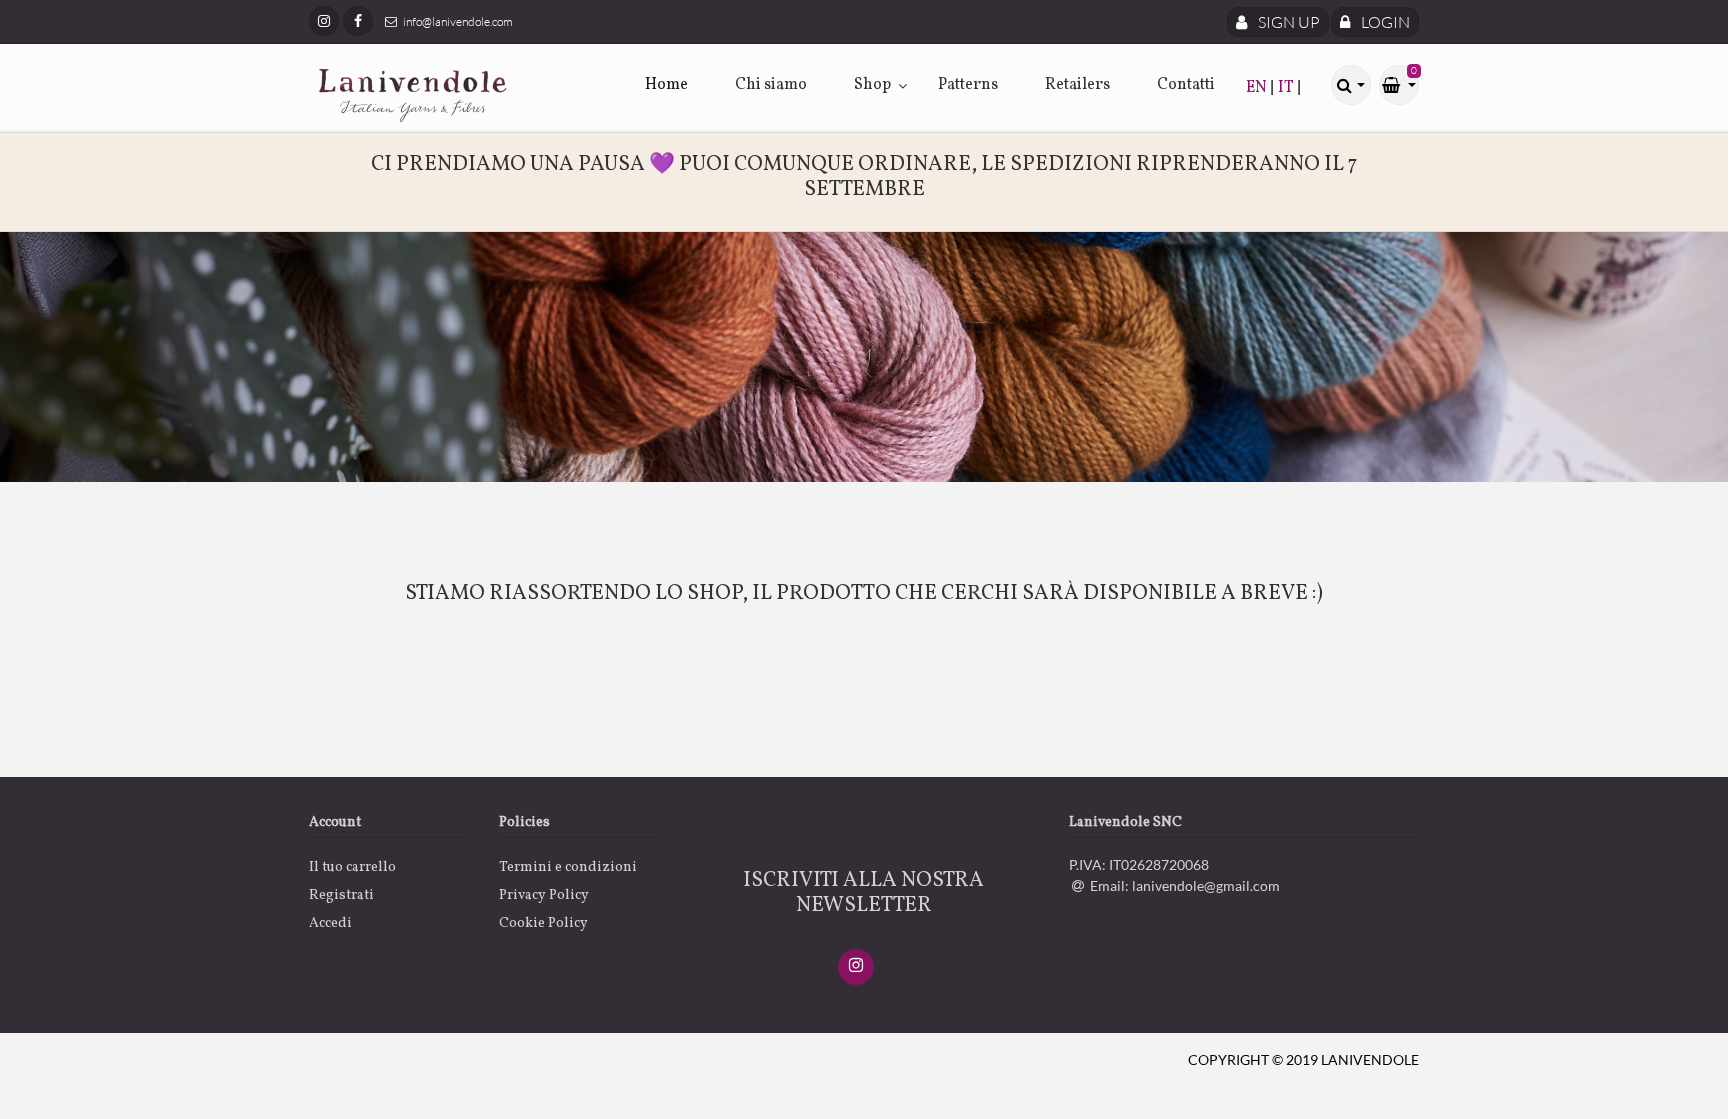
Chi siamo (771, 85)
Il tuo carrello (352, 867)
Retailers (1077, 85)
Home (666, 85)
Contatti (1186, 85)
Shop (872, 85)
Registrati (341, 895)
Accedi (330, 923)
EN (1258, 88)
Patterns (968, 85)
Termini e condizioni (568, 867)
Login (1384, 22)
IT (1287, 88)
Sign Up (1287, 22)
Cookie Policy (543, 923)
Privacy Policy (544, 895)
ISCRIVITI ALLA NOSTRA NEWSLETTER (863, 893)
